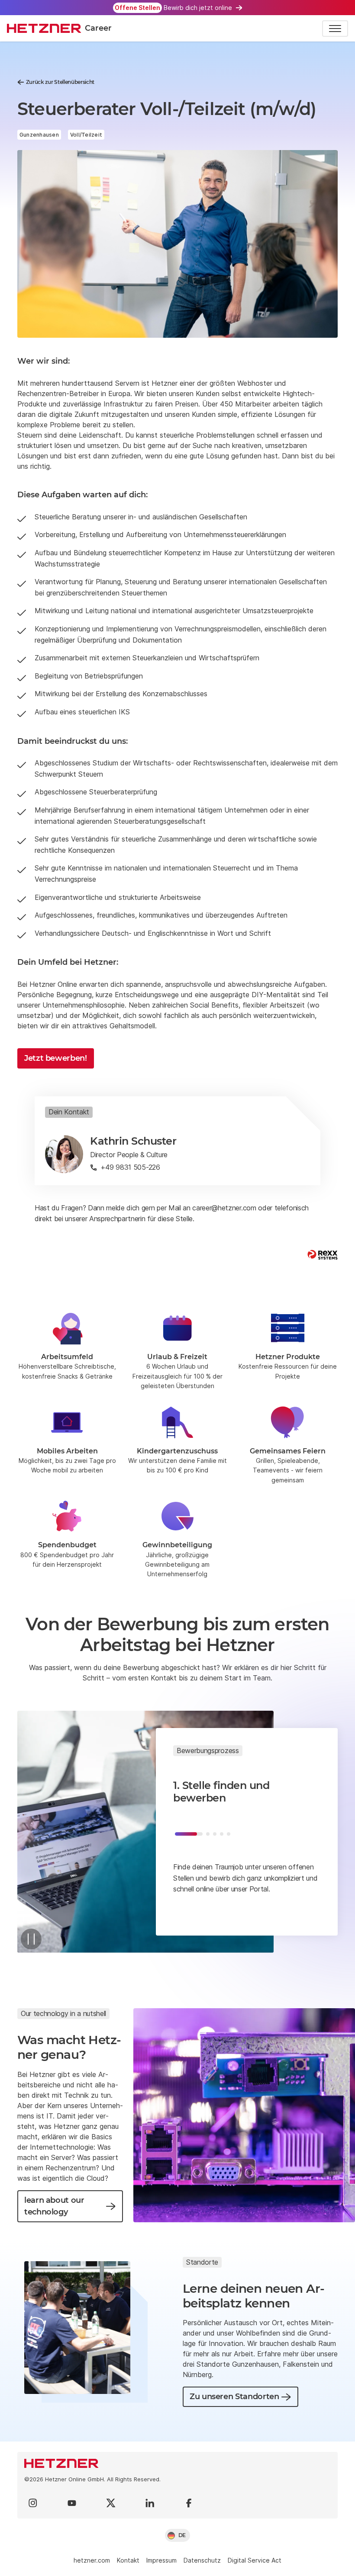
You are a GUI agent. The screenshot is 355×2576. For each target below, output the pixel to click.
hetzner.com (92, 2560)
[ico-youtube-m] (72, 2503)
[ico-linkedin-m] (150, 2503)
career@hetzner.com (224, 1208)
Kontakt (128, 2560)
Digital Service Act (255, 2560)
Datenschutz (202, 2560)
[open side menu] (335, 29)
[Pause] (31, 1939)
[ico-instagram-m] (33, 2503)
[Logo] (177, 2463)
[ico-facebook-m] (189, 2503)
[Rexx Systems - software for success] (323, 1255)
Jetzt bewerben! (56, 1058)
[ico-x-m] (111, 2503)
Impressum (161, 2560)
